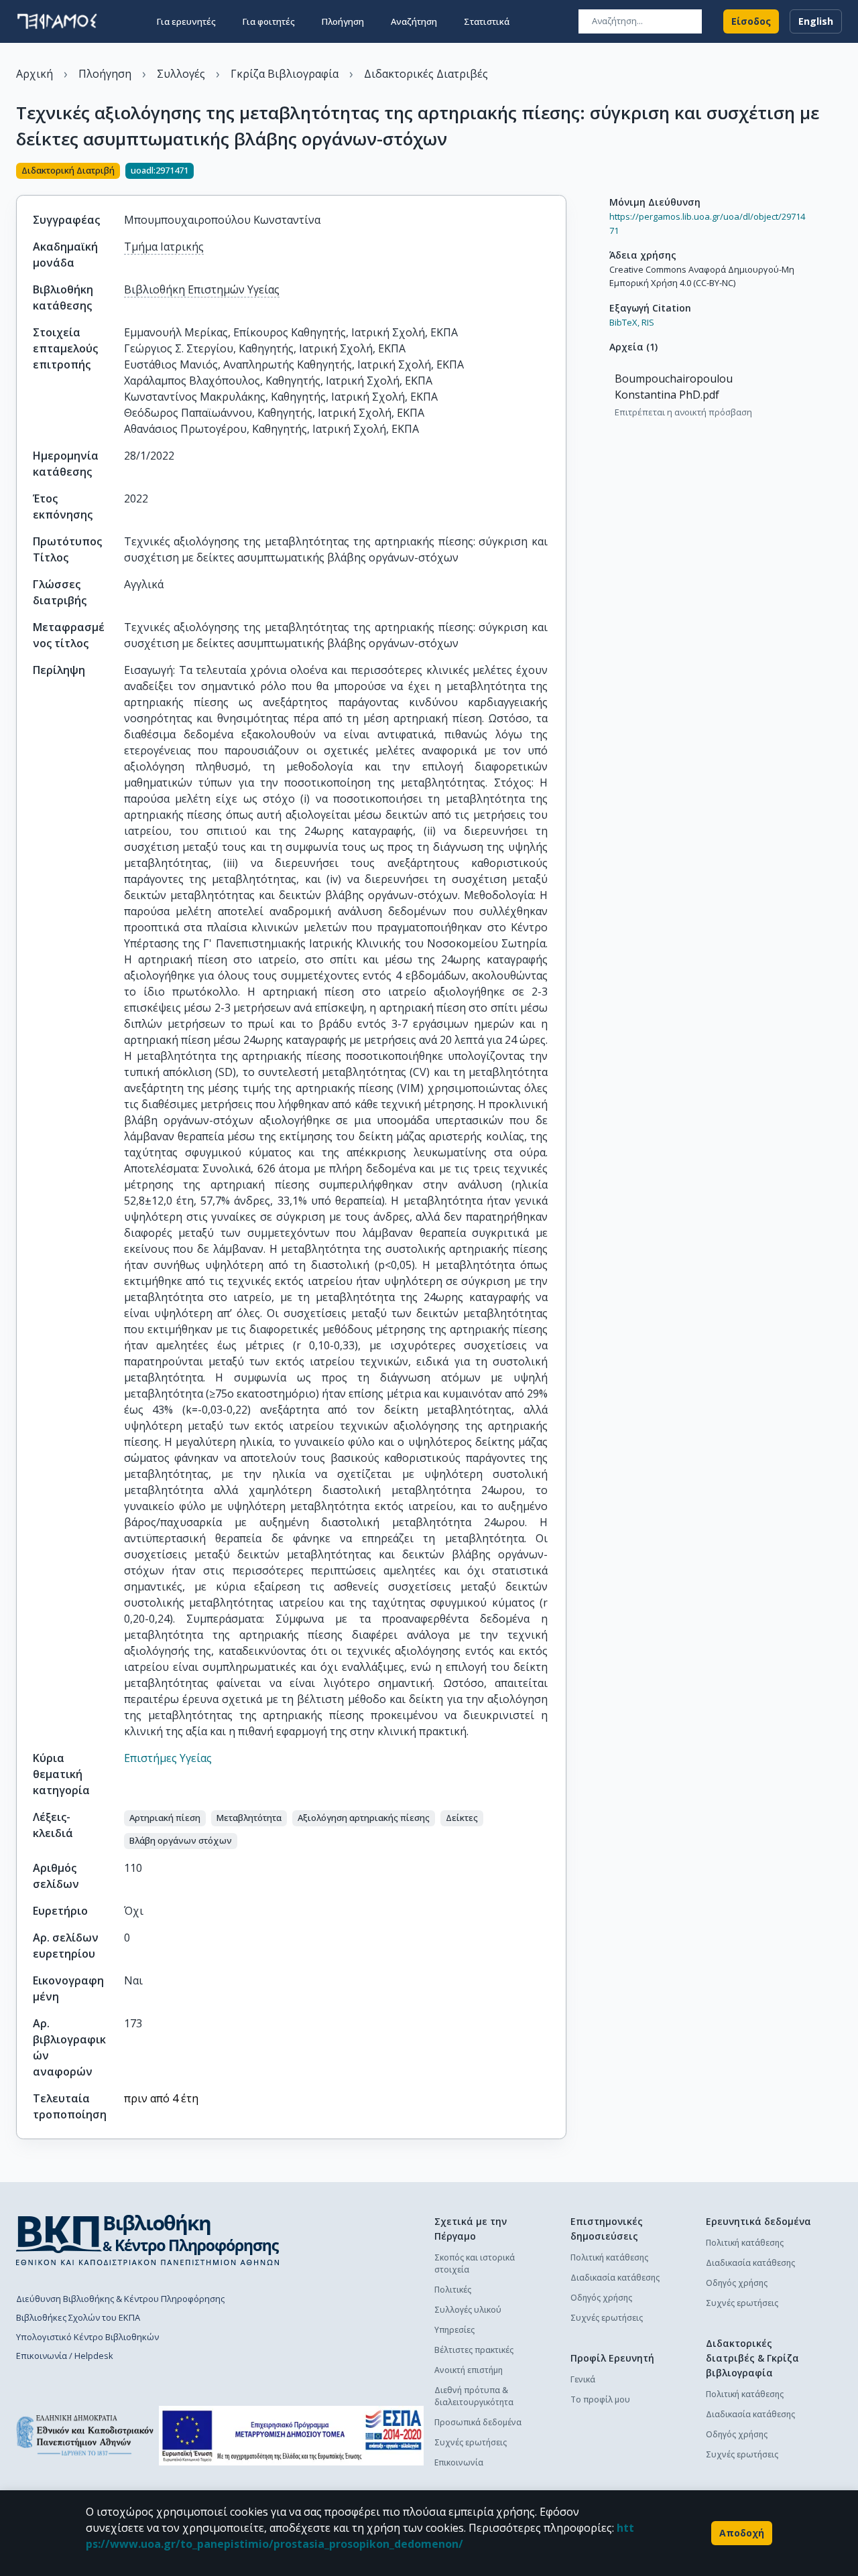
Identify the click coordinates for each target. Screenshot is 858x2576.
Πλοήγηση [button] (343, 21)
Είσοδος (751, 21)
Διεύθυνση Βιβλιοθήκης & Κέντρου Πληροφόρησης (120, 2299)
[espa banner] (291, 2436)
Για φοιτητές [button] (269, 21)
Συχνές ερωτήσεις (471, 2442)
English (816, 21)
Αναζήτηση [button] (414, 21)
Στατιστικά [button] (487, 21)
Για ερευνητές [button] (186, 21)
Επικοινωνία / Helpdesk (65, 2356)
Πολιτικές (453, 2290)
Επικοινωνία (459, 2462)
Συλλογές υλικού (468, 2310)
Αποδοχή (742, 2533)
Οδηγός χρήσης (601, 2298)
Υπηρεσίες (454, 2330)
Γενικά (583, 2379)
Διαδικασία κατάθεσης (615, 2278)
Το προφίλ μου (600, 2399)
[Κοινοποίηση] (561, 172)
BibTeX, (624, 322)
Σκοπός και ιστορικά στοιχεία (475, 2263)
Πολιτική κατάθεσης (609, 2257)
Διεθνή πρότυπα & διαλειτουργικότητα (474, 2396)
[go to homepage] (57, 21)
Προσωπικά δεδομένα (478, 2422)
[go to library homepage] (148, 2240)
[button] (165, 1818)
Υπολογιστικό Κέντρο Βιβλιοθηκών (87, 2337)
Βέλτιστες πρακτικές (474, 2350)
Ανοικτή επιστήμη (469, 2370)
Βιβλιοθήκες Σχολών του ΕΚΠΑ (78, 2317)
